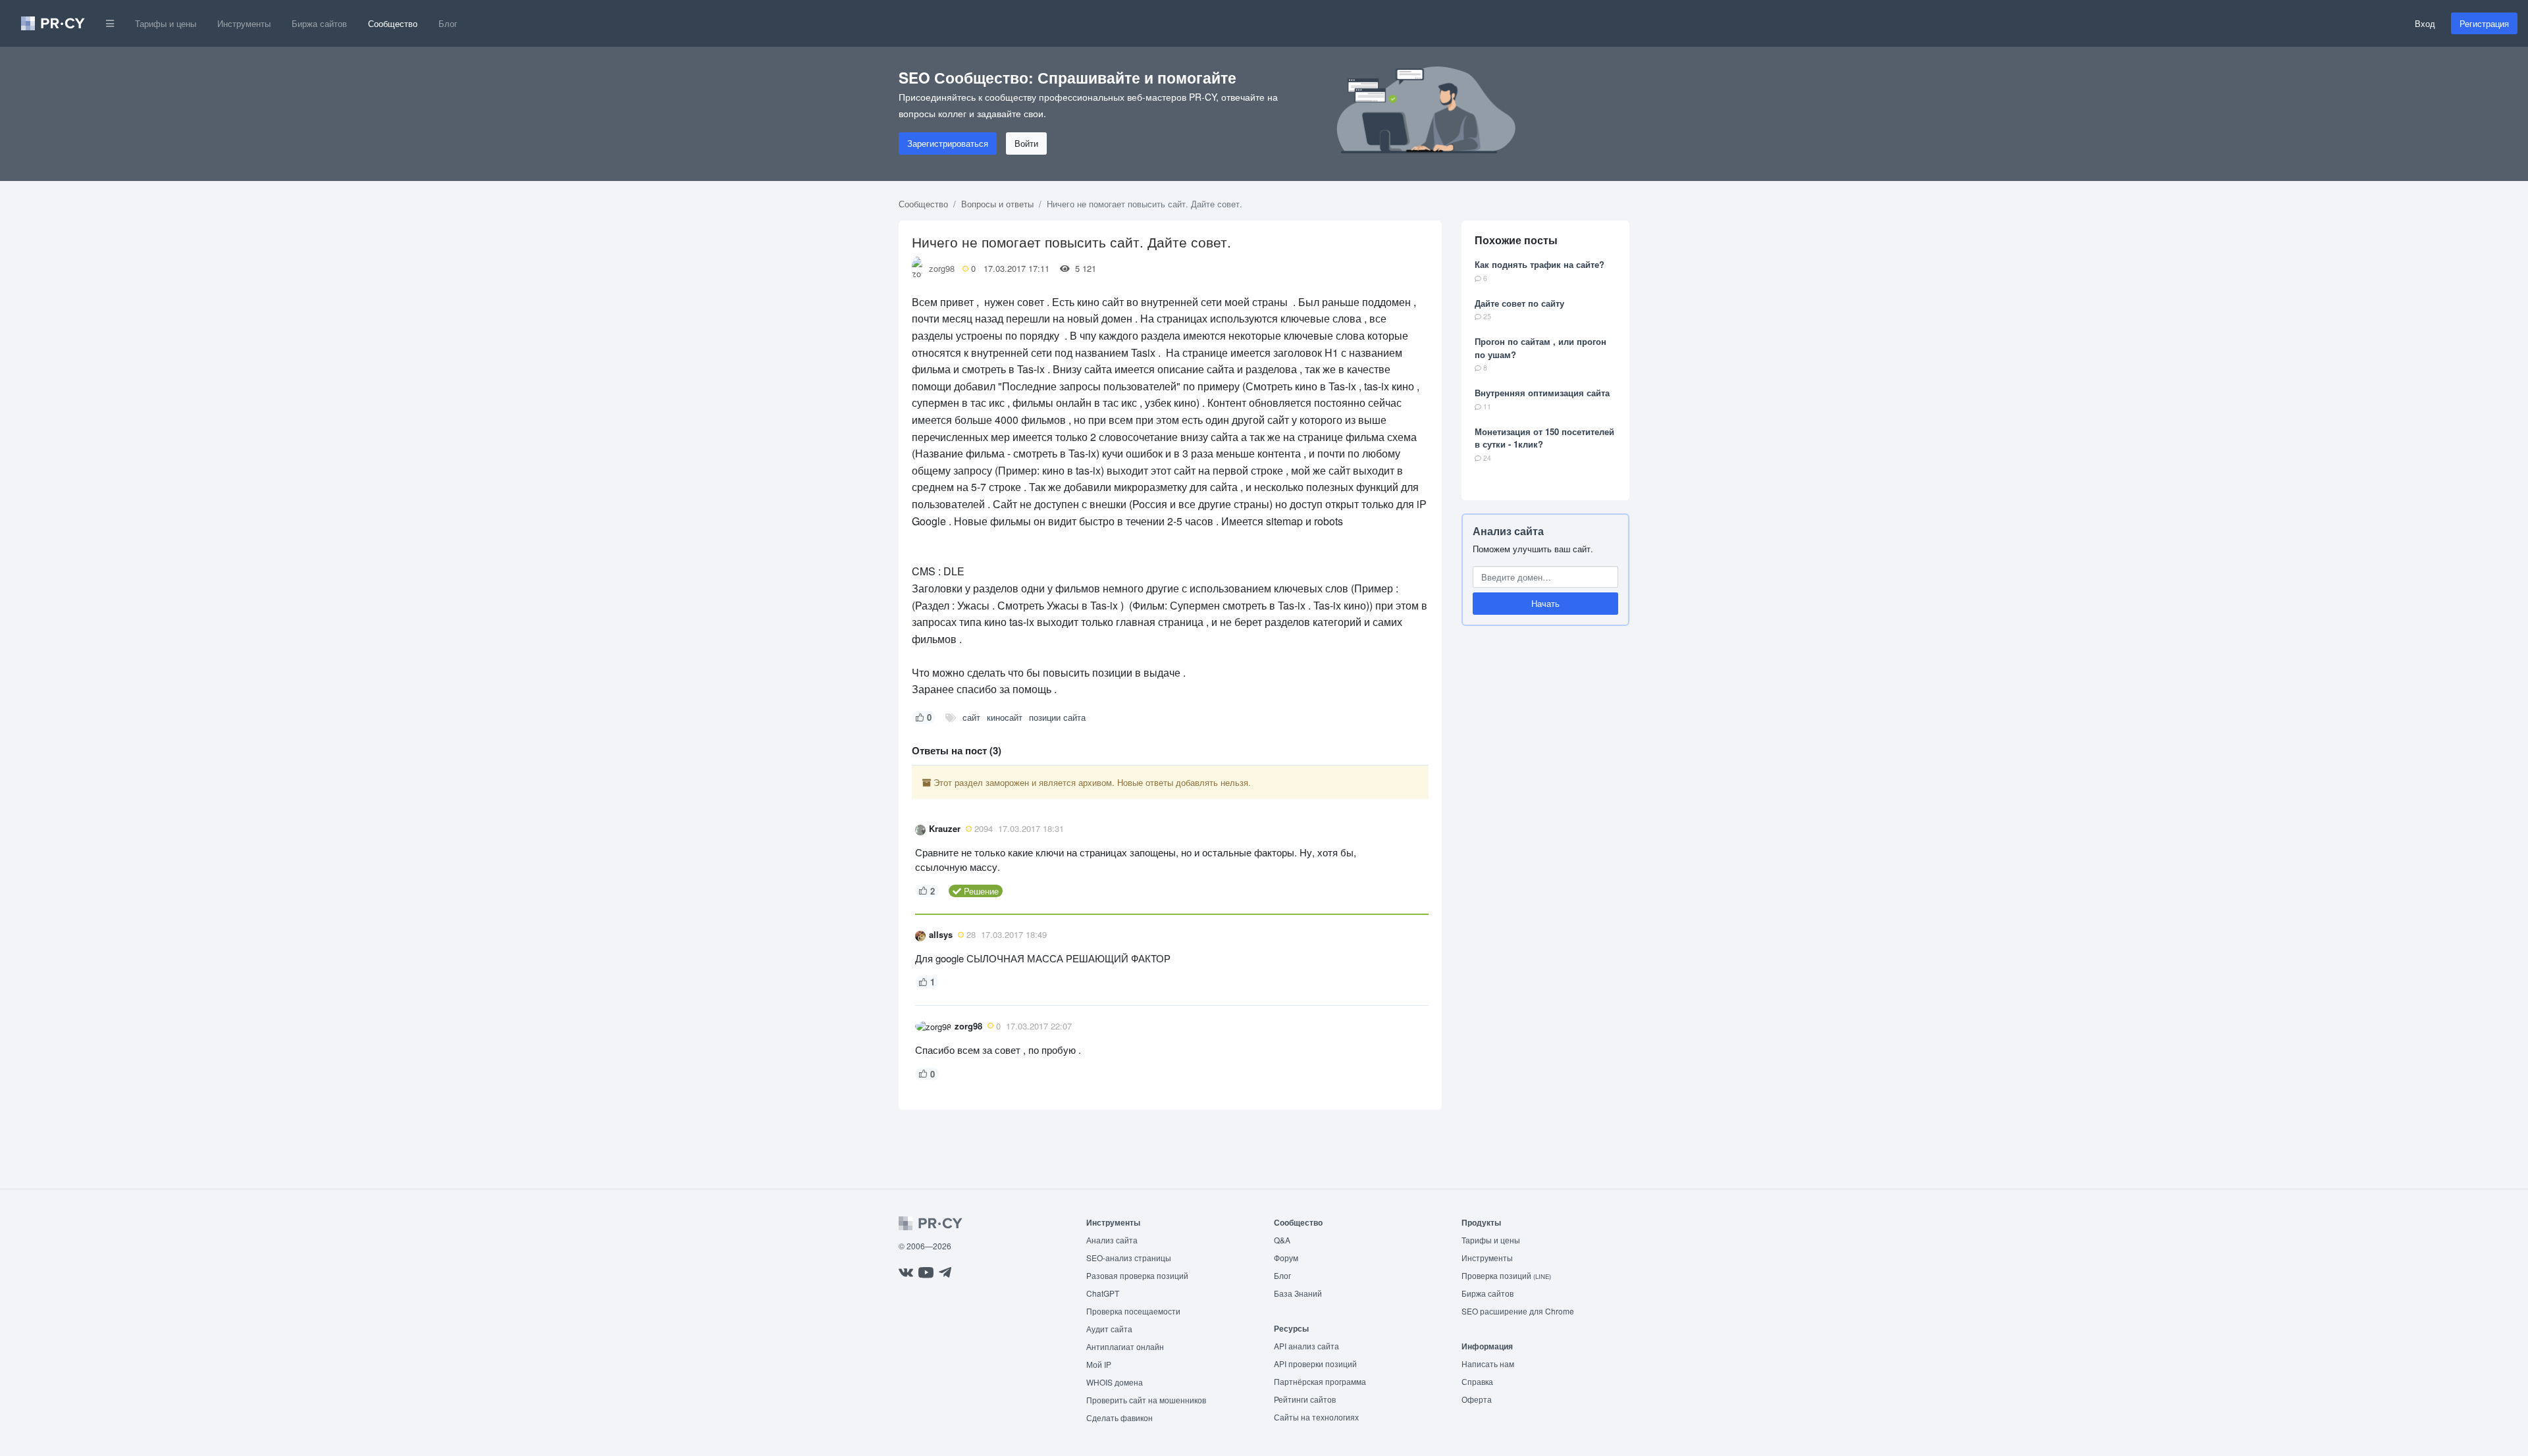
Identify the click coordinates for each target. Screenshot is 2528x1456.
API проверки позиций (1315, 1364)
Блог (448, 23)
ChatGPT (1103, 1293)
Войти (1026, 143)
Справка (1477, 1381)
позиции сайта (1057, 717)
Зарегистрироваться (948, 143)
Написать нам (1488, 1364)
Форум (1286, 1258)
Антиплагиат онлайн (1125, 1346)
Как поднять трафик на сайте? (1540, 264)
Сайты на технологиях (1316, 1417)
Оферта (1477, 1399)
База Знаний (1298, 1293)
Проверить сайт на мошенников (1146, 1400)
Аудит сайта (1109, 1329)
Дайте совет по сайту (1519, 303)
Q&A (1282, 1240)
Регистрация (2484, 23)
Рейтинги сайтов (1305, 1399)
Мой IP (1099, 1364)
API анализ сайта (1306, 1346)
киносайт (1005, 717)
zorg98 (942, 268)
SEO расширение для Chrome (1518, 1311)
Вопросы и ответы (997, 204)
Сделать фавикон (1119, 1417)
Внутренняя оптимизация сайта (1542, 393)
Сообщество (393, 23)
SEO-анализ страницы (1129, 1258)
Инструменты (244, 23)
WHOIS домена (1115, 1382)
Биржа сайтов (319, 23)
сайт (971, 717)
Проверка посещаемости (1133, 1311)
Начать (1545, 603)
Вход (2425, 23)
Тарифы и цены (166, 23)
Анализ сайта (1508, 531)
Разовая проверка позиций (1137, 1275)
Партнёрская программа (1320, 1381)
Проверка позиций (1506, 1275)
